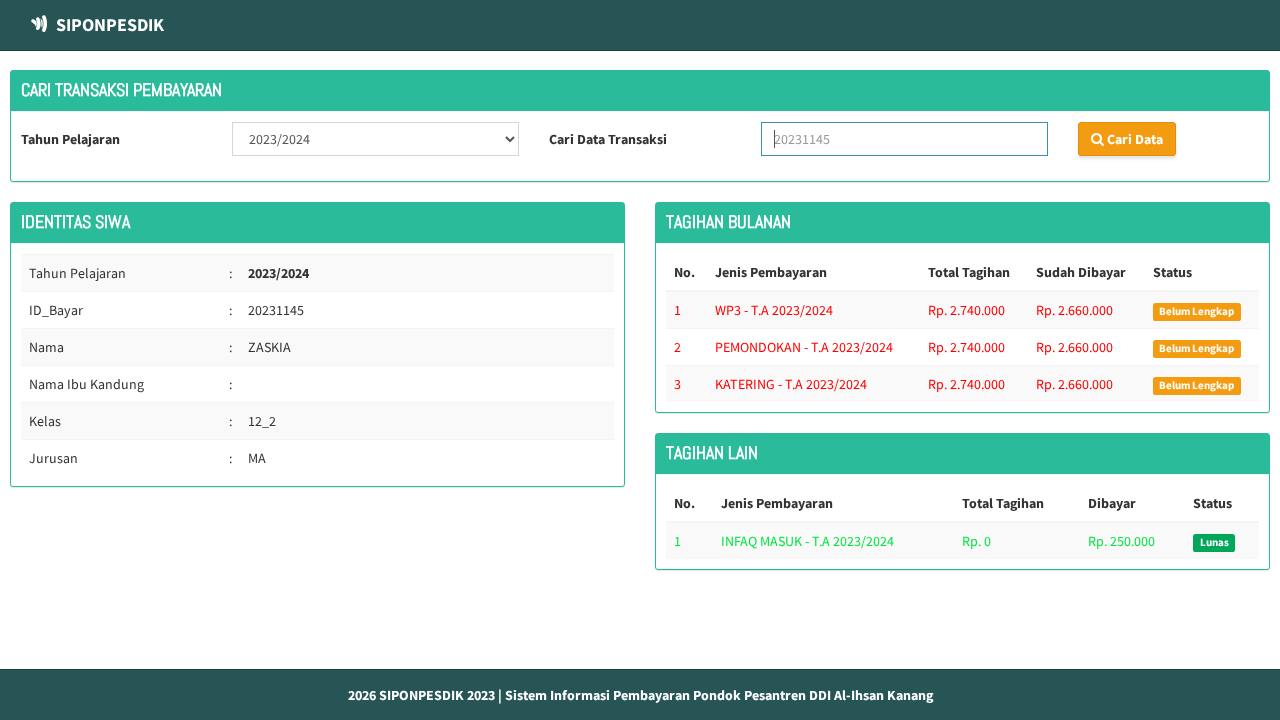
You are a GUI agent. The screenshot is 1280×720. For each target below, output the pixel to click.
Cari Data (1133, 139)
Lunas (1214, 542)
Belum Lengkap (1196, 311)
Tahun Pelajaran (70, 139)
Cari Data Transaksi (608, 139)
